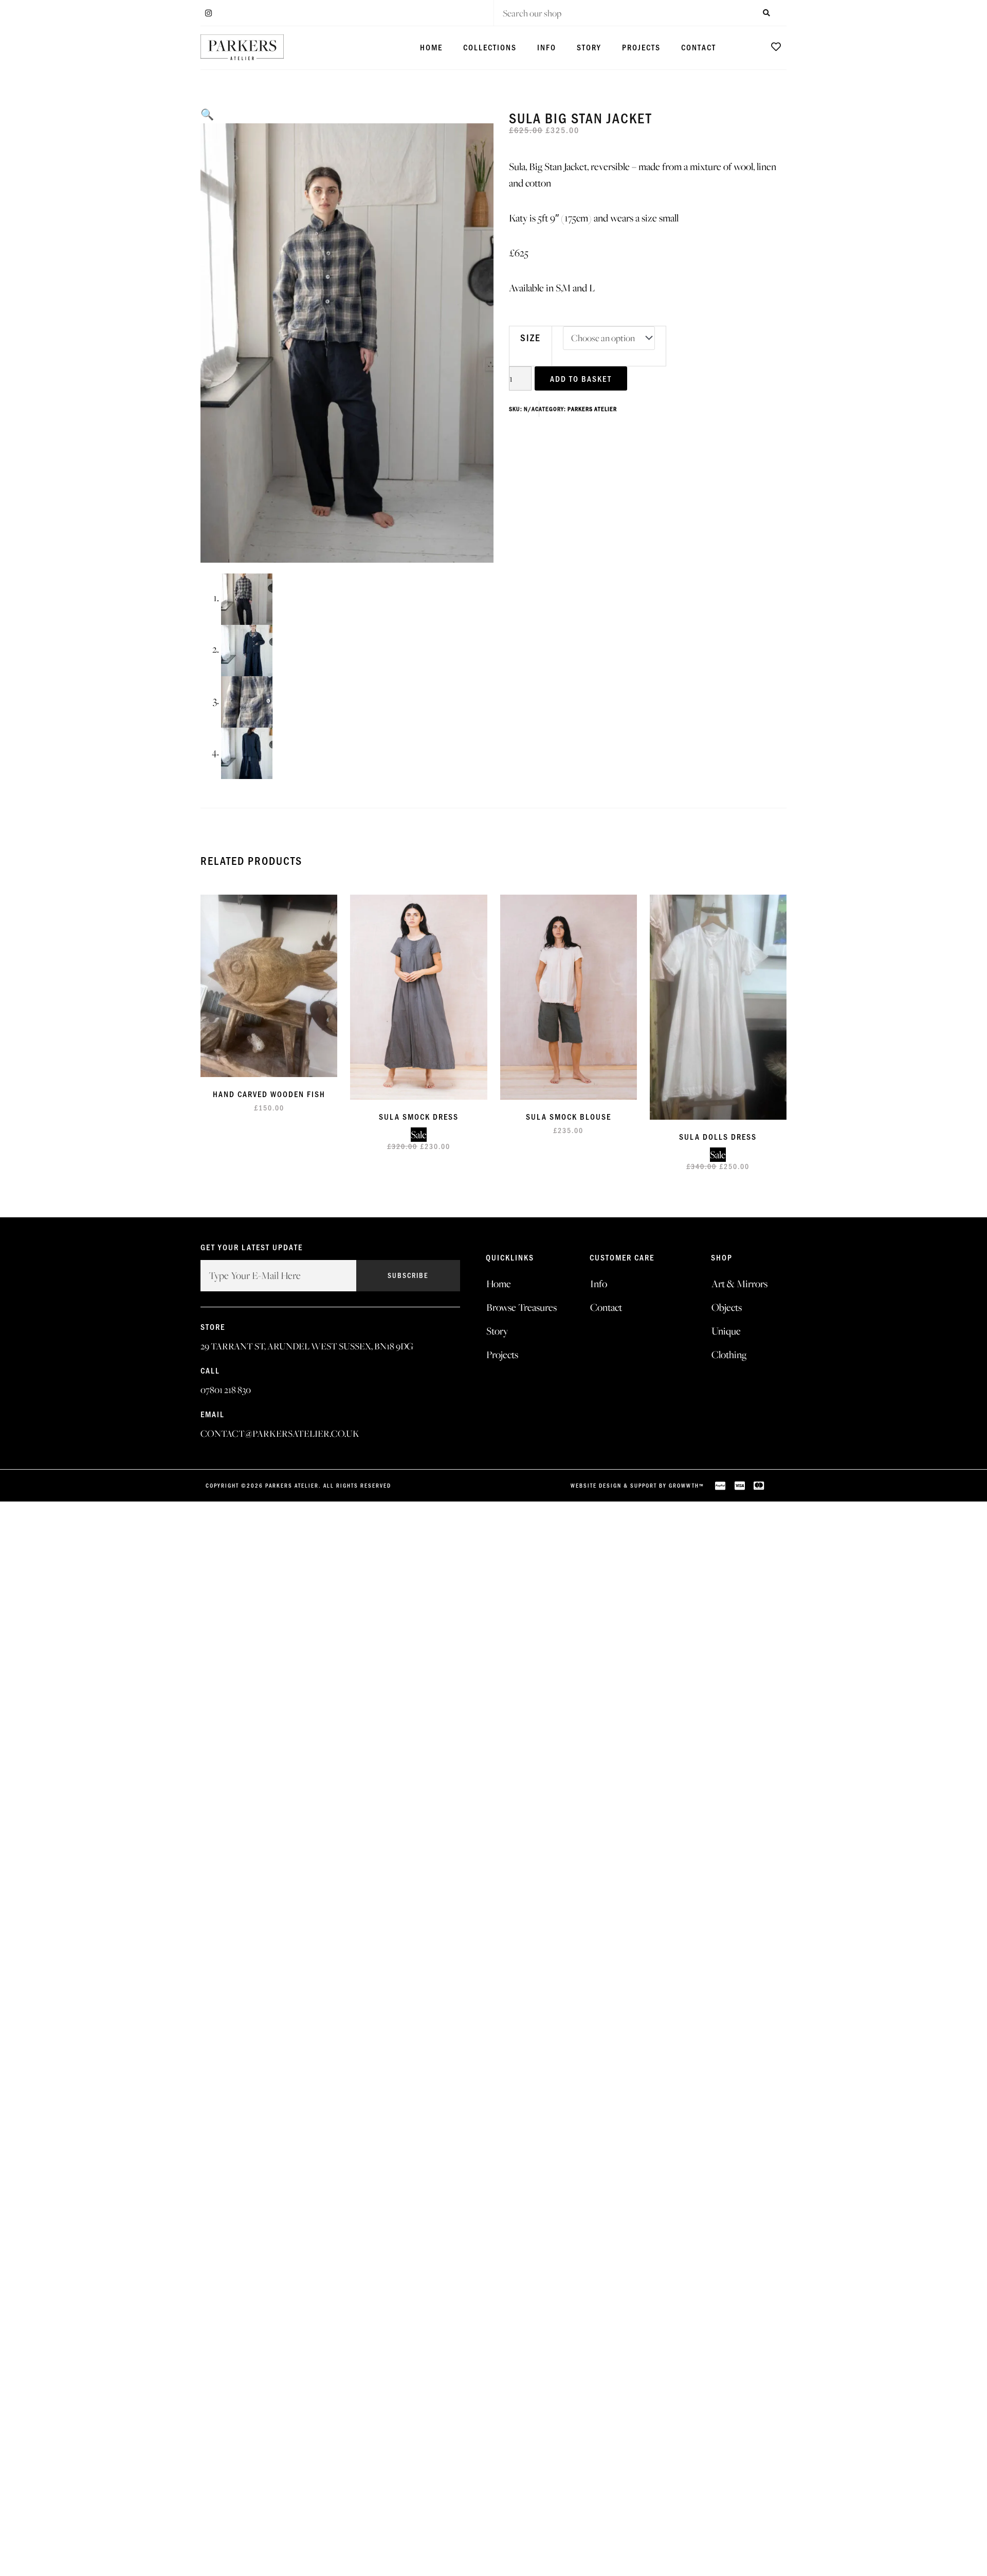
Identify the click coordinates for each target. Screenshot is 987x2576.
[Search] (766, 13)
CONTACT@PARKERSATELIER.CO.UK (280, 1433)
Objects (727, 1307)
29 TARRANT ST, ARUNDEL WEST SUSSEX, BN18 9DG (307, 1346)
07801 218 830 (226, 1390)
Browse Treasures (522, 1307)
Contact (699, 47)
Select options (581, 1007)
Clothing (729, 1355)
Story (589, 47)
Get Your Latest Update (252, 1248)
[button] (207, 115)
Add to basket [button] (281, 996)
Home (431, 47)
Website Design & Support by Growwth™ (637, 1485)
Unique (726, 1331)
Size (531, 337)
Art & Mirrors (739, 1284)
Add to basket (581, 378)
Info (547, 47)
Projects (641, 47)
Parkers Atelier (592, 409)
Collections (490, 47)
